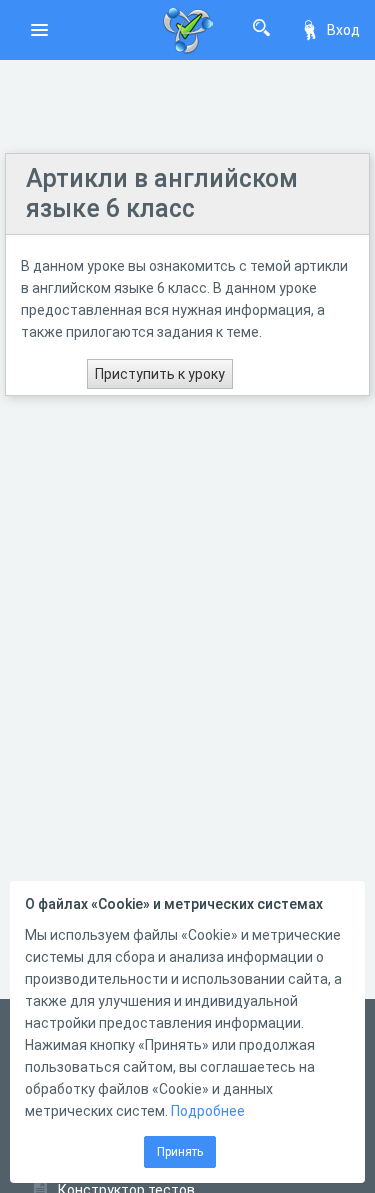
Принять (180, 1152)
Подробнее (208, 1111)
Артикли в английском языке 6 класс (162, 193)
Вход (343, 30)
